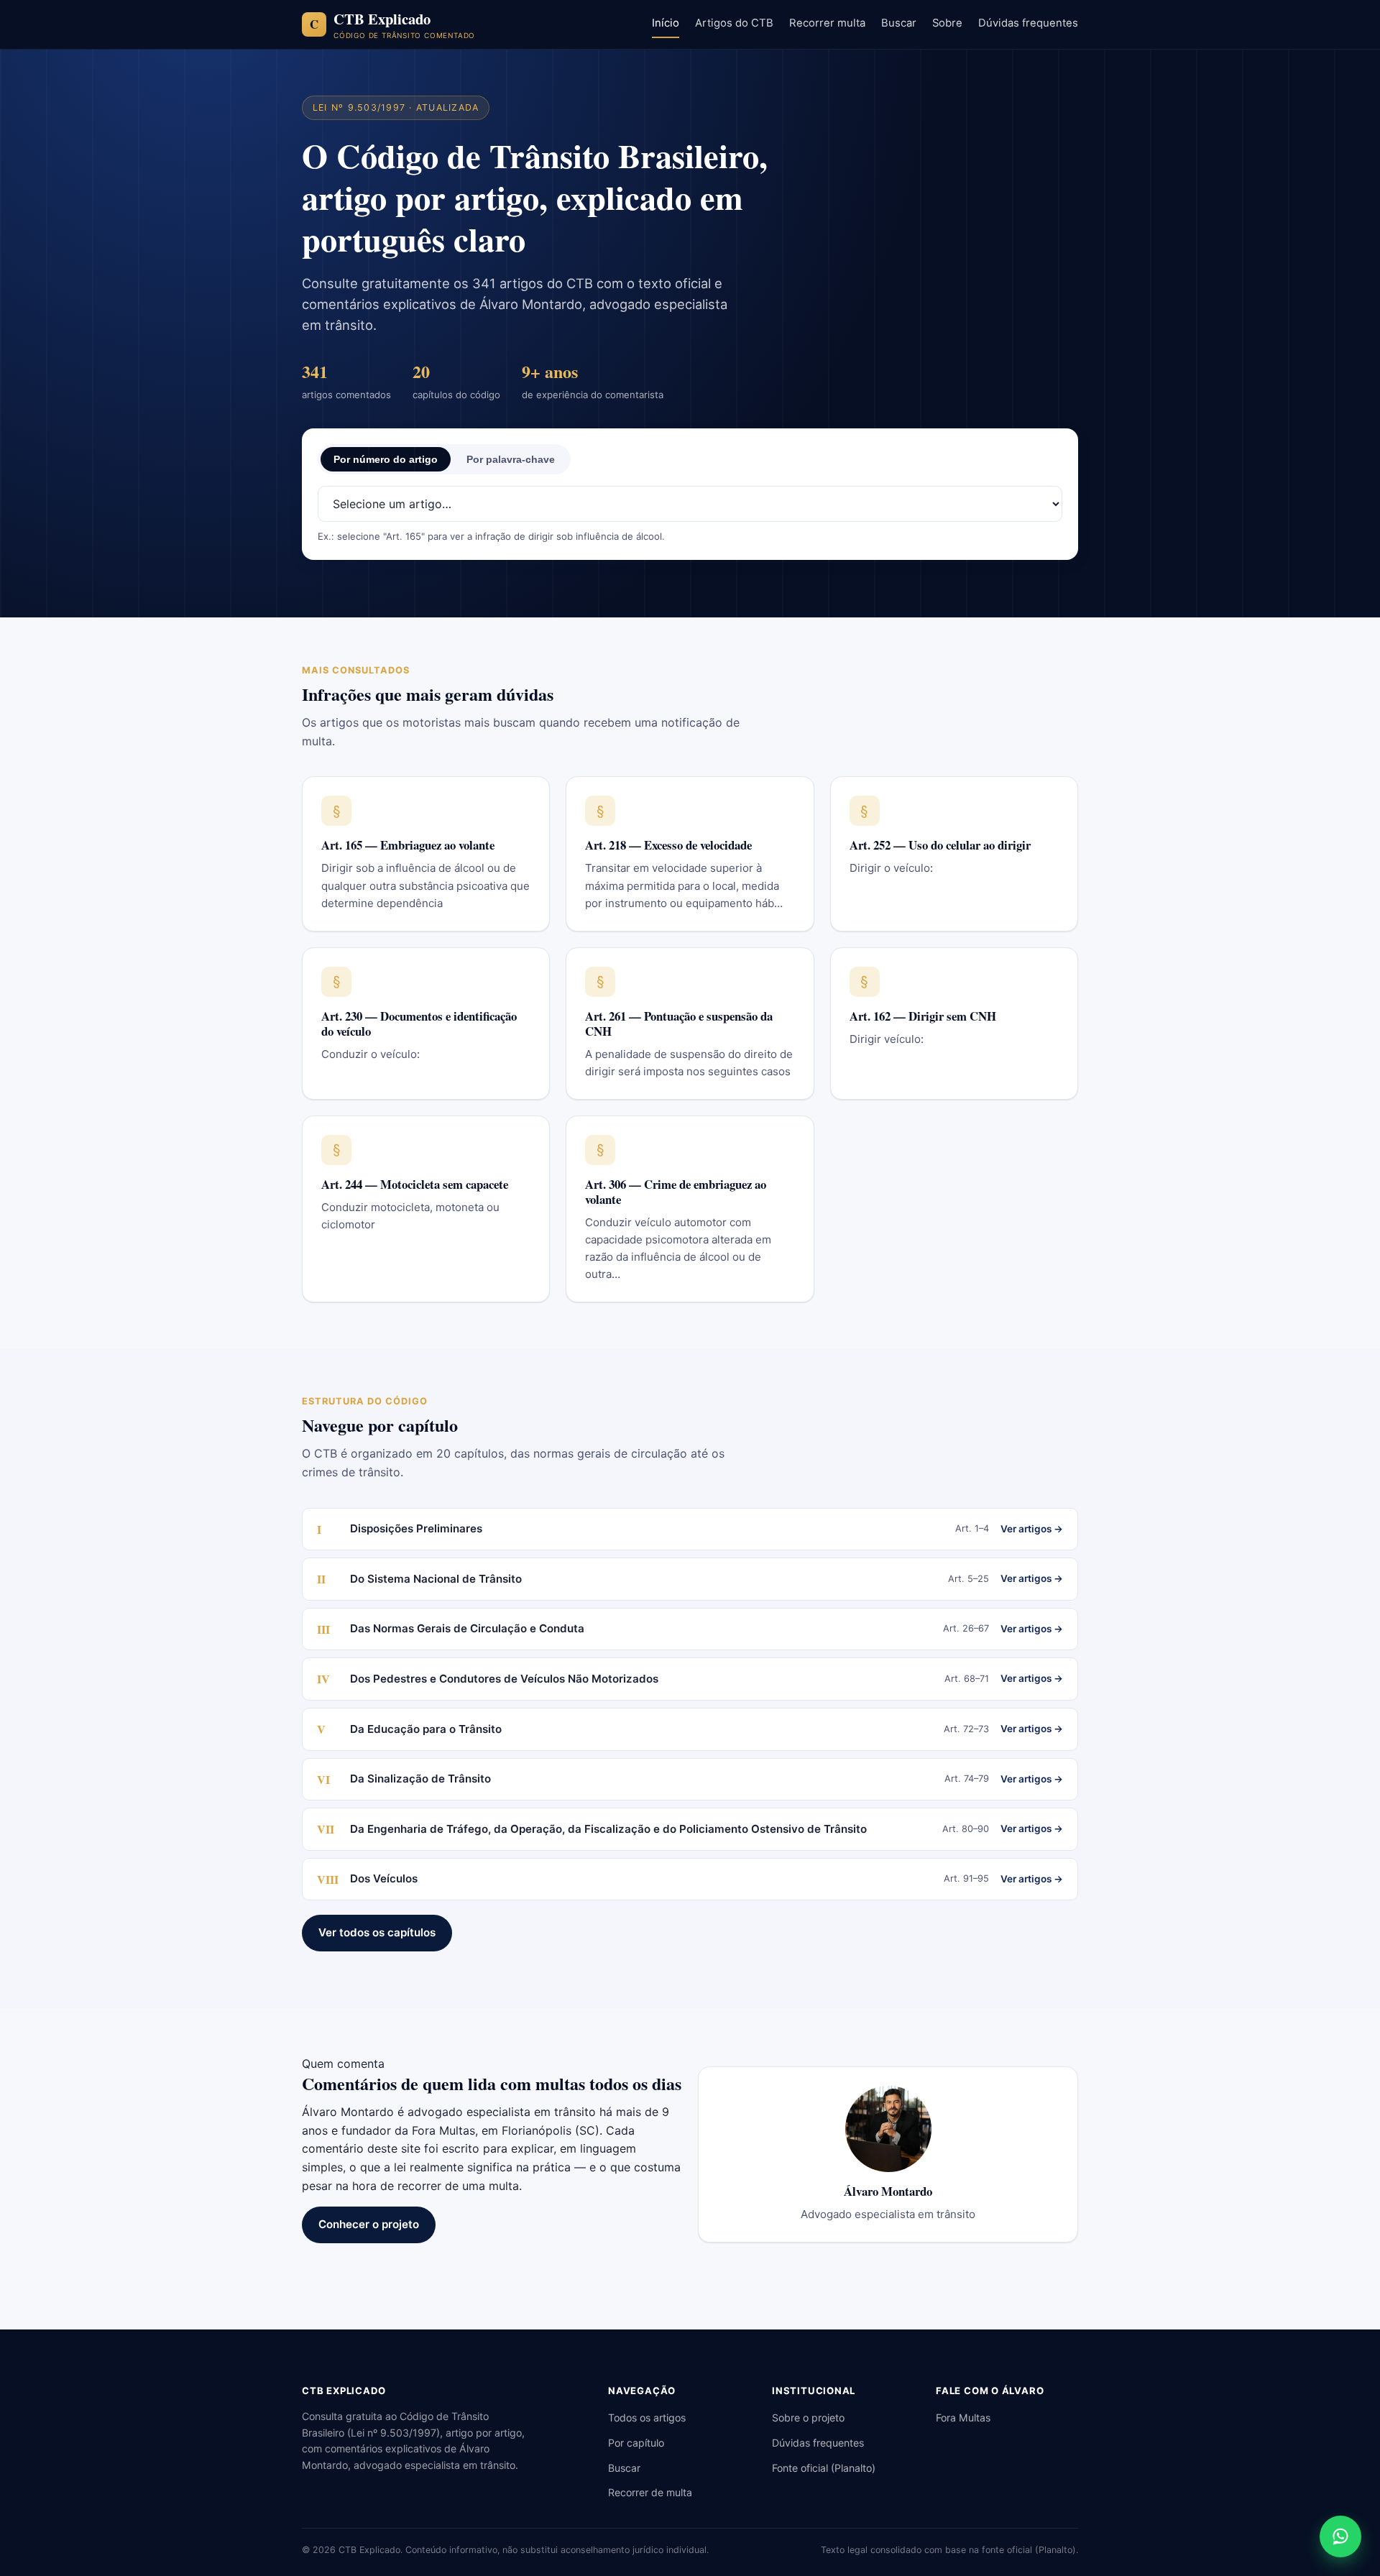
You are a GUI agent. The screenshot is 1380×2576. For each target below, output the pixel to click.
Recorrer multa (827, 23)
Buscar (899, 23)
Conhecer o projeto (369, 2224)
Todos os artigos (647, 2418)
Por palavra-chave (511, 459)
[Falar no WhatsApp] (1340, 2536)
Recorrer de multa (650, 2492)
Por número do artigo (386, 459)
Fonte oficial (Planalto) (824, 2468)
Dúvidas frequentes (1028, 23)
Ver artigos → (1032, 1529)
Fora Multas (963, 2418)
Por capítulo (636, 2443)
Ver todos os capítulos (377, 1932)
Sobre (947, 23)
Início (666, 23)
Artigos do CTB (734, 23)
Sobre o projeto (808, 2418)
